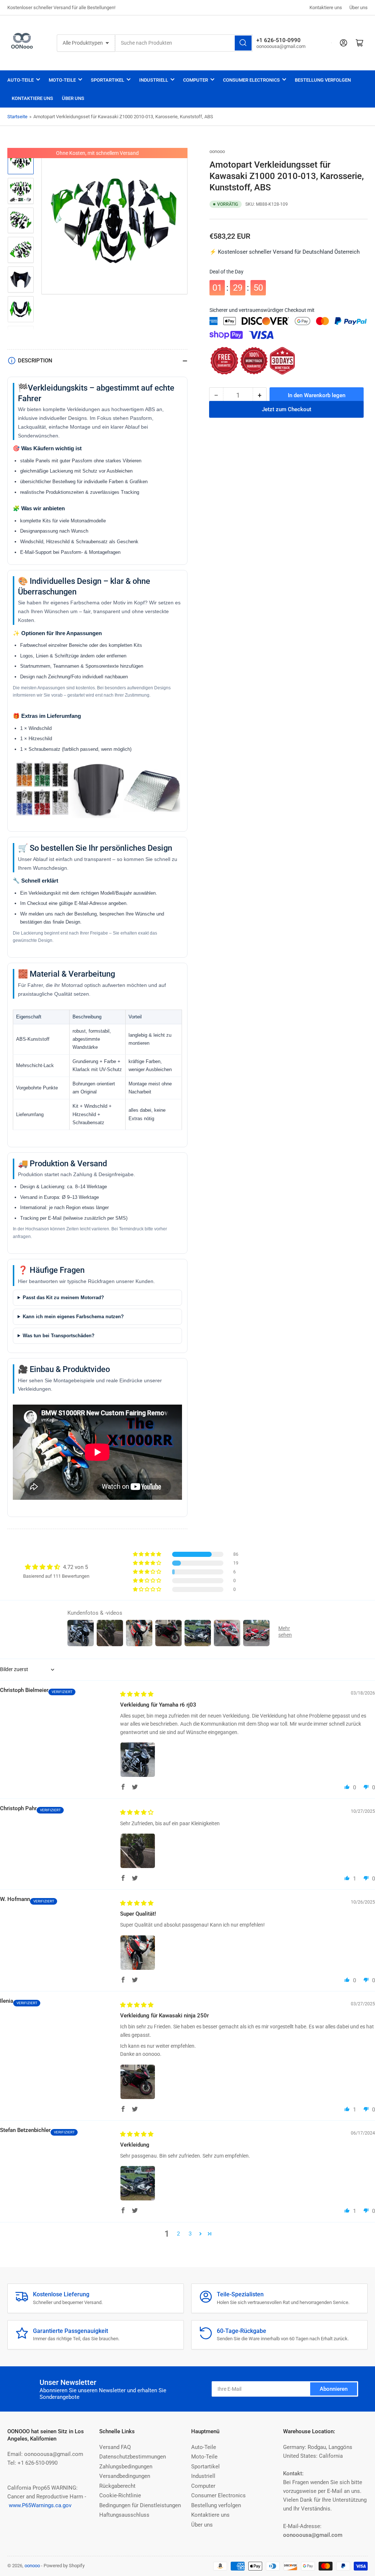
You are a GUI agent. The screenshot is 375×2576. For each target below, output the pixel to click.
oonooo (217, 151)
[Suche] (243, 43)
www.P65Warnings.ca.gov (40, 2505)
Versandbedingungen (125, 2476)
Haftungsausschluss (124, 2515)
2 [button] (178, 2234)
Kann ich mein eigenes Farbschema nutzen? (73, 1317)
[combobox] (184, 43)
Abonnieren (334, 2389)
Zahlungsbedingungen (126, 2467)
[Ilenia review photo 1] (138, 2082)
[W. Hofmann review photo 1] (138, 1953)
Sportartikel (107, 80)
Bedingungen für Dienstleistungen (140, 2505)
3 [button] (190, 2234)
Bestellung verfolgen (323, 80)
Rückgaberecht (117, 2486)
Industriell (154, 80)
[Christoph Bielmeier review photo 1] (138, 1760)
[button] (148, 1554)
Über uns (359, 8)
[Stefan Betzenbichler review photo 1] (138, 2183)
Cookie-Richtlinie (120, 2495)
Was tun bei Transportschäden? (59, 1336)
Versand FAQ (115, 2447)
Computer (196, 80)
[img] (137, 1694)
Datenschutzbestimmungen (133, 2457)
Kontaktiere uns (326, 8)
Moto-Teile (62, 80)
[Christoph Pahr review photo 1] (138, 1851)
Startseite (17, 117)
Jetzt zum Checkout (287, 415)
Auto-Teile (21, 80)
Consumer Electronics (251, 80)
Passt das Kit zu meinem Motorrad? (63, 1298)
